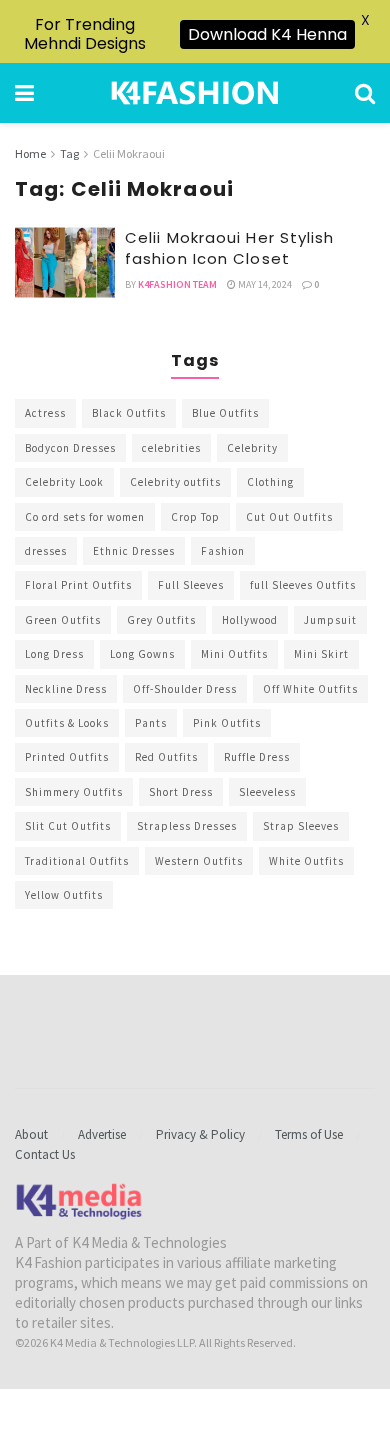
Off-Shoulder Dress (185, 689)
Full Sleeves (191, 585)
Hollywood (250, 620)
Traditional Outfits (77, 861)
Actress (45, 413)
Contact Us (45, 1154)
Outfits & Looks (67, 723)
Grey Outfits (161, 620)
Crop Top (195, 517)
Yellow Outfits (64, 895)
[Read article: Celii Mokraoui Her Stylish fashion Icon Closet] (65, 263)
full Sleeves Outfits (303, 585)
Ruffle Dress (257, 757)
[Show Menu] (24, 93)
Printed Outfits (67, 757)
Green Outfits (63, 620)
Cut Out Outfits (289, 517)
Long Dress (54, 654)
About (31, 1134)
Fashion (223, 551)
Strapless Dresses (187, 826)
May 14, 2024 (264, 284)
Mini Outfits (234, 654)
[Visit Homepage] (195, 93)
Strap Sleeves (301, 826)
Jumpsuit (330, 620)
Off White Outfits (310, 689)
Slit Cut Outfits (68, 826)
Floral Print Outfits (78, 585)
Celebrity (252, 448)
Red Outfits (166, 757)
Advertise (102, 1134)
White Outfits (306, 861)
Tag (69, 153)
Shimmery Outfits (74, 792)
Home (30, 153)
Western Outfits (199, 861)
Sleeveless (267, 792)
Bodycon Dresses (70, 448)
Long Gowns (142, 654)
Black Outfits (129, 413)
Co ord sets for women (85, 517)
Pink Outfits (227, 723)
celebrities (171, 448)
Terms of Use (309, 1134)
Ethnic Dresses (134, 551)
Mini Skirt (321, 654)
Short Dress (181, 792)
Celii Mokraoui (129, 153)
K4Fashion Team (177, 284)
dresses (46, 551)
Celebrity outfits (175, 482)
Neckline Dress (66, 689)
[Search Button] (365, 93)
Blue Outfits (225, 413)
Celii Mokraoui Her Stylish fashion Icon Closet (230, 248)
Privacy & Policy (200, 1134)
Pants (151, 723)
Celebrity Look (64, 482)
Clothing (270, 482)
